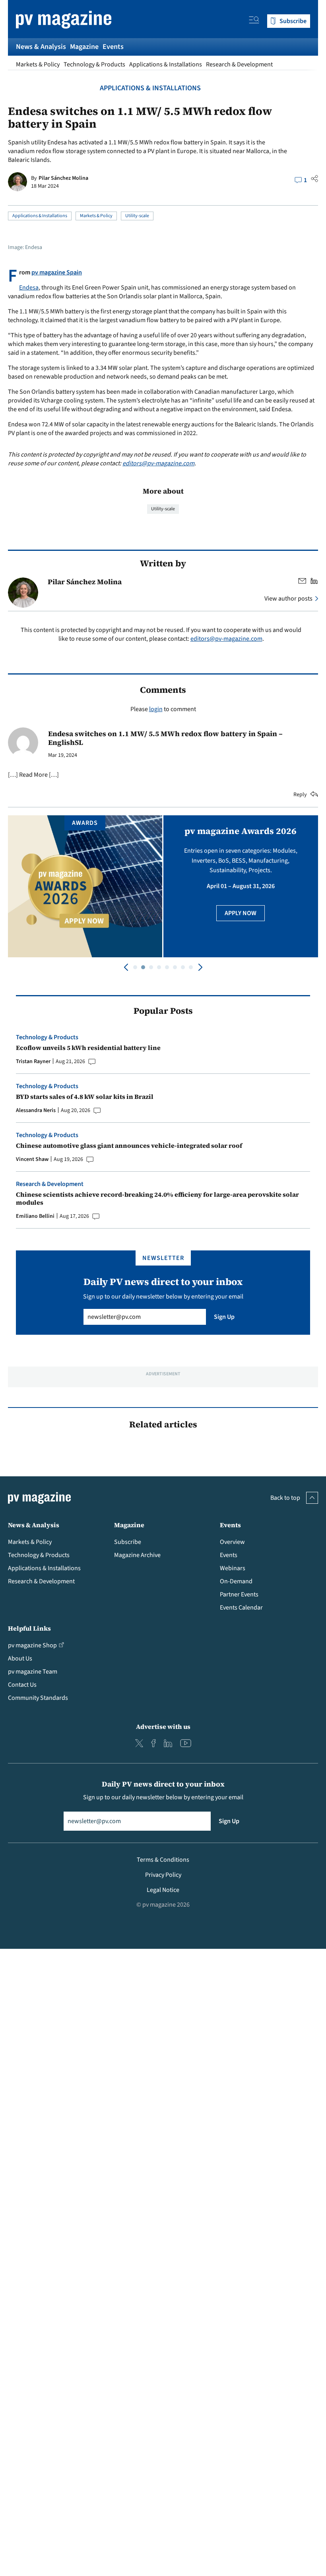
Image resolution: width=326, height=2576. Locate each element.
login (156, 709)
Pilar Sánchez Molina (63, 178)
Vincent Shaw (32, 1159)
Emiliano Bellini (35, 1216)
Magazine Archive (137, 1555)
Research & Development (239, 64)
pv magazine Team (33, 1672)
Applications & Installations (166, 64)
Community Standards (38, 1698)
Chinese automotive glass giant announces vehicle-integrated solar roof (129, 1145)
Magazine (84, 47)
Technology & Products (94, 64)
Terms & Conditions (163, 1860)
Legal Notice (163, 1890)
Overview (232, 1542)
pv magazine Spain (57, 272)
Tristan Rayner (33, 1062)
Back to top (285, 1498)
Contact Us (22, 1685)
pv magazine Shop (32, 1645)
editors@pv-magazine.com (158, 463)
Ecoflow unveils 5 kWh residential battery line (88, 1048)
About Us (20, 1658)
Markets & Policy (38, 64)
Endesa (29, 288)
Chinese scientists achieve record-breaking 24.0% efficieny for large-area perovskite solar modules (157, 1198)
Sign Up (224, 1317)
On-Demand (236, 1581)
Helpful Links (29, 1628)
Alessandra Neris (36, 1110)
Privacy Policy (163, 1875)
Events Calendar (241, 1608)
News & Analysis (41, 47)
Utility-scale (137, 216)
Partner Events (239, 1594)
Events (113, 47)
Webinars (233, 1568)
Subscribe (128, 1542)
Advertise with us (163, 1726)
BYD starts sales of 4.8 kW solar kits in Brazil (85, 1097)
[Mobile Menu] (254, 21)
